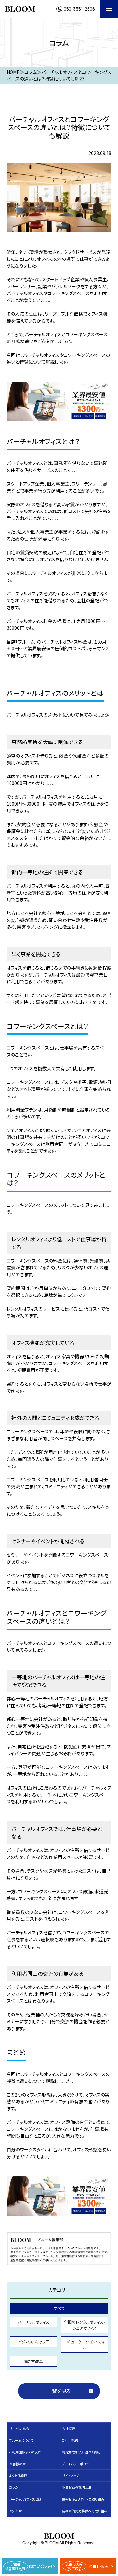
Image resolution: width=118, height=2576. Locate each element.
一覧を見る (59, 2391)
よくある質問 (18, 2476)
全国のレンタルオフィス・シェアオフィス (85, 2325)
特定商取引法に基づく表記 (81, 2452)
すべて (59, 2308)
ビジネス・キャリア (33, 2342)
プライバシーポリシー (77, 2464)
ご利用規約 (70, 2440)
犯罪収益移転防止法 (77, 2487)
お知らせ (15, 2511)
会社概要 (69, 2428)
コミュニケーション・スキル (85, 2344)
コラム (14, 2487)
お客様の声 (17, 2464)
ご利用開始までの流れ (25, 2452)
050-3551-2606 (79, 9)
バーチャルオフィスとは (25, 2499)
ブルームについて (21, 2440)
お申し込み (88, 2566)
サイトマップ (70, 2476)
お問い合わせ (30, 2566)
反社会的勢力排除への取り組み (85, 2511)
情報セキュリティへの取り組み (83, 2499)
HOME (13, 72)
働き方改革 (33, 2361)
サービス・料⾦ (19, 2428)
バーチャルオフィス (33, 2322)
